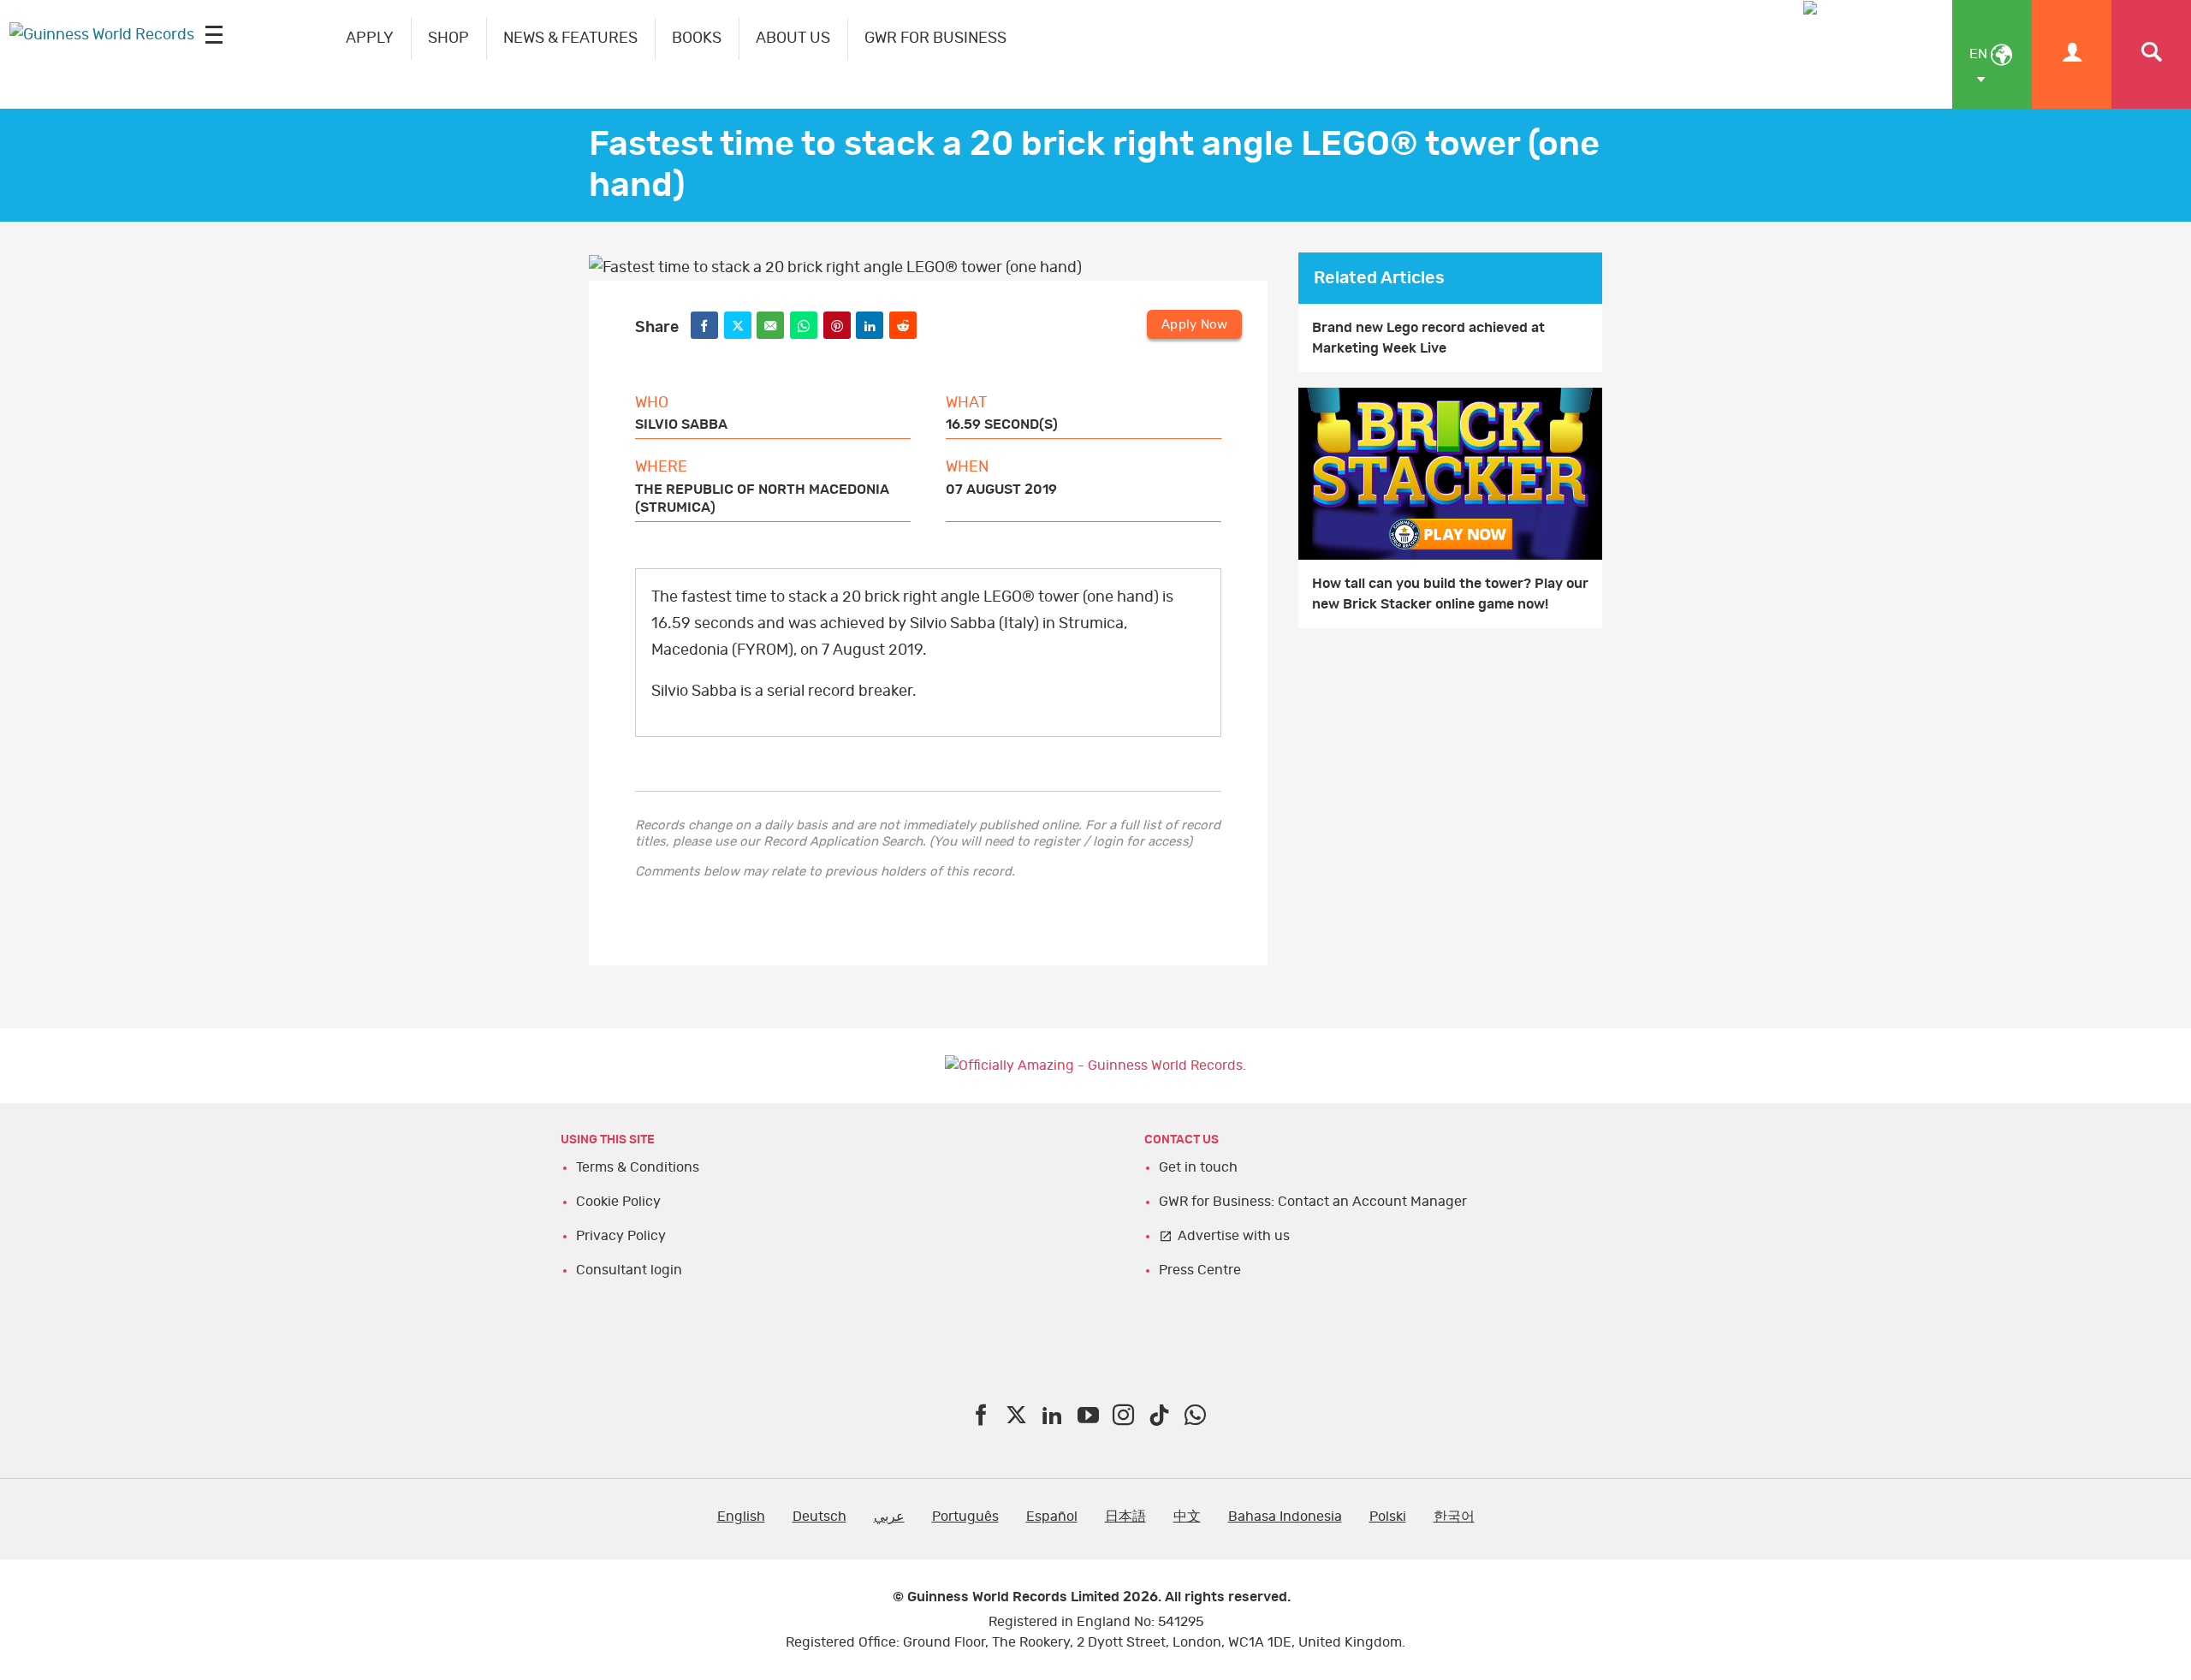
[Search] (2151, 54)
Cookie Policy (618, 1202)
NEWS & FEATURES (570, 39)
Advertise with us (1234, 1236)
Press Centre (1200, 1270)
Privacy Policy (621, 1236)
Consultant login (629, 1270)
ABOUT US (793, 39)
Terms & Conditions (638, 1167)
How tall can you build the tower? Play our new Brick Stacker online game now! (1450, 594)
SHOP (448, 39)
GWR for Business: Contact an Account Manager (1313, 1202)
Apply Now (1194, 325)
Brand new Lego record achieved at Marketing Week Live (1428, 338)
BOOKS (697, 39)
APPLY (370, 39)
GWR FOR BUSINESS (935, 39)
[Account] (2072, 54)
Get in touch (1198, 1167)
